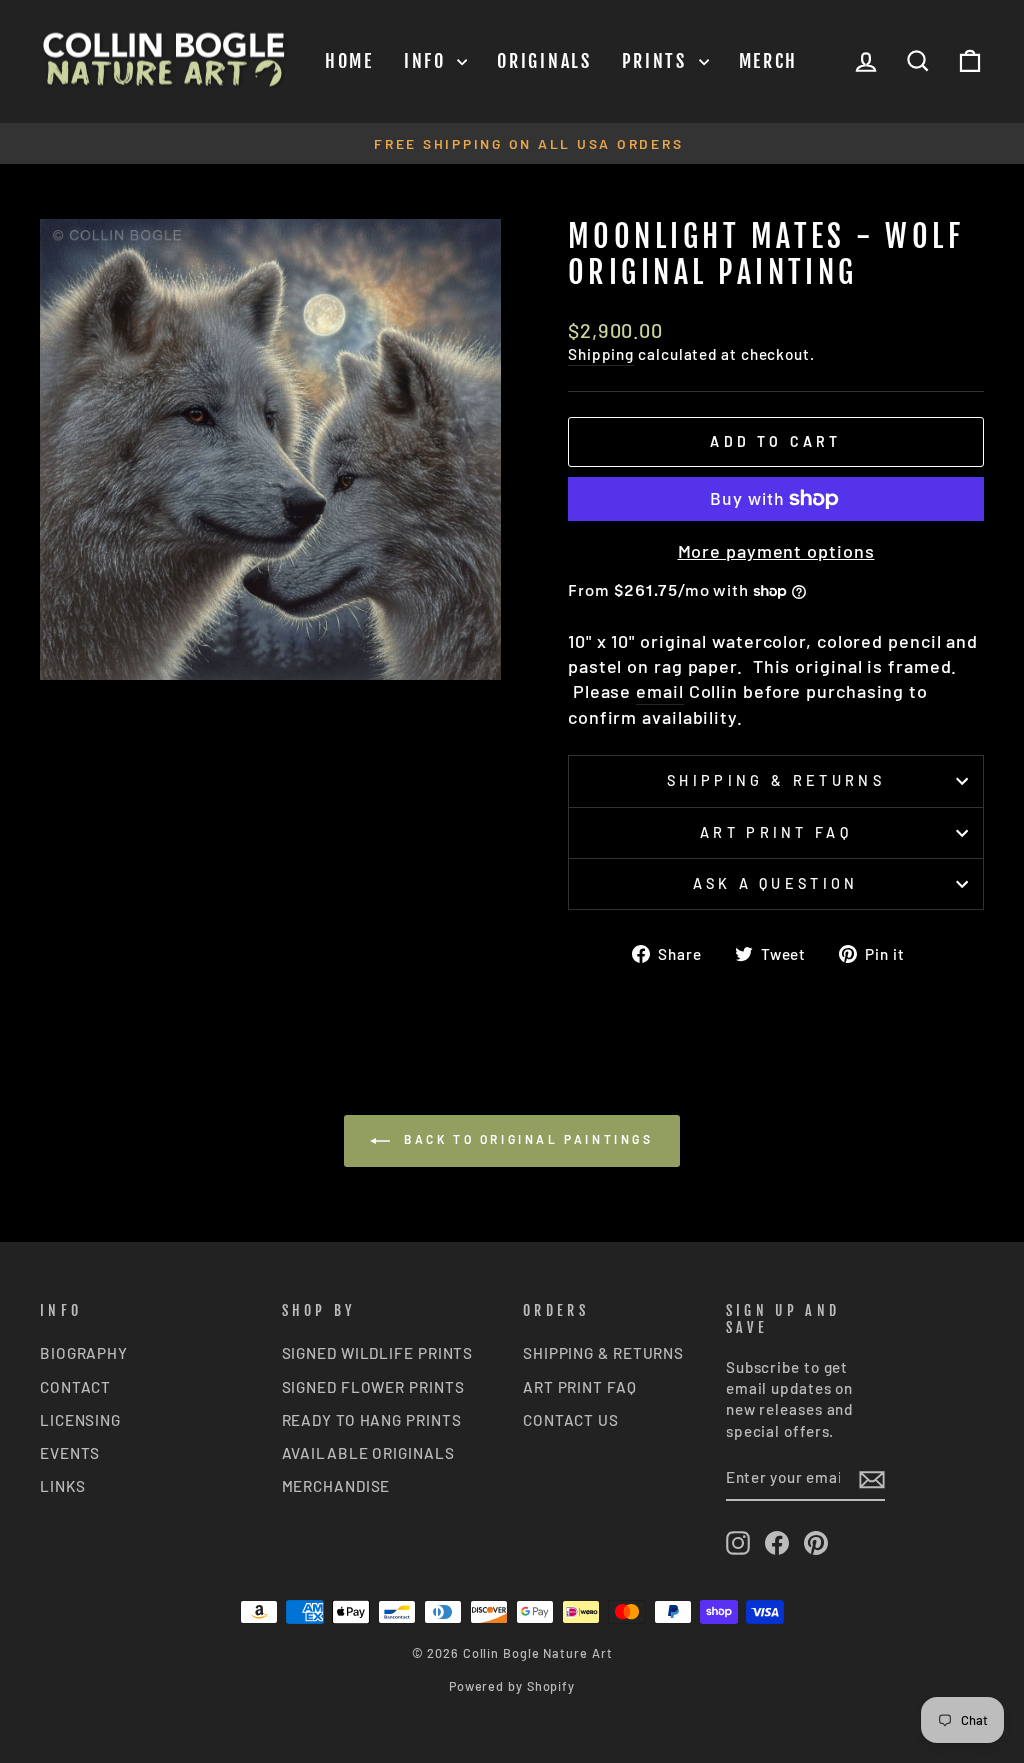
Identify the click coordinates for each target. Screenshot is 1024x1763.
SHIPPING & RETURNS (603, 1353)
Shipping (601, 354)
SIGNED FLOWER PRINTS (373, 1387)
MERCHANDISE (336, 1486)
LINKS (63, 1486)
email (660, 691)
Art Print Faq (776, 832)
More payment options (776, 551)
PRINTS (658, 61)
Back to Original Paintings (525, 1139)
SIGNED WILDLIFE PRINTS (378, 1353)
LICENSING (80, 1420)
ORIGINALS (544, 61)
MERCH (769, 61)
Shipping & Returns (776, 780)
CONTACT (75, 1387)
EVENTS (70, 1453)
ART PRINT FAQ (580, 1387)
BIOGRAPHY (84, 1353)
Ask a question (775, 883)
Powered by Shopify (512, 1686)
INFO (428, 61)
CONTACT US (571, 1420)
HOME (349, 61)
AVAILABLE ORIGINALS (368, 1453)
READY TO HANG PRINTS (372, 1420)
